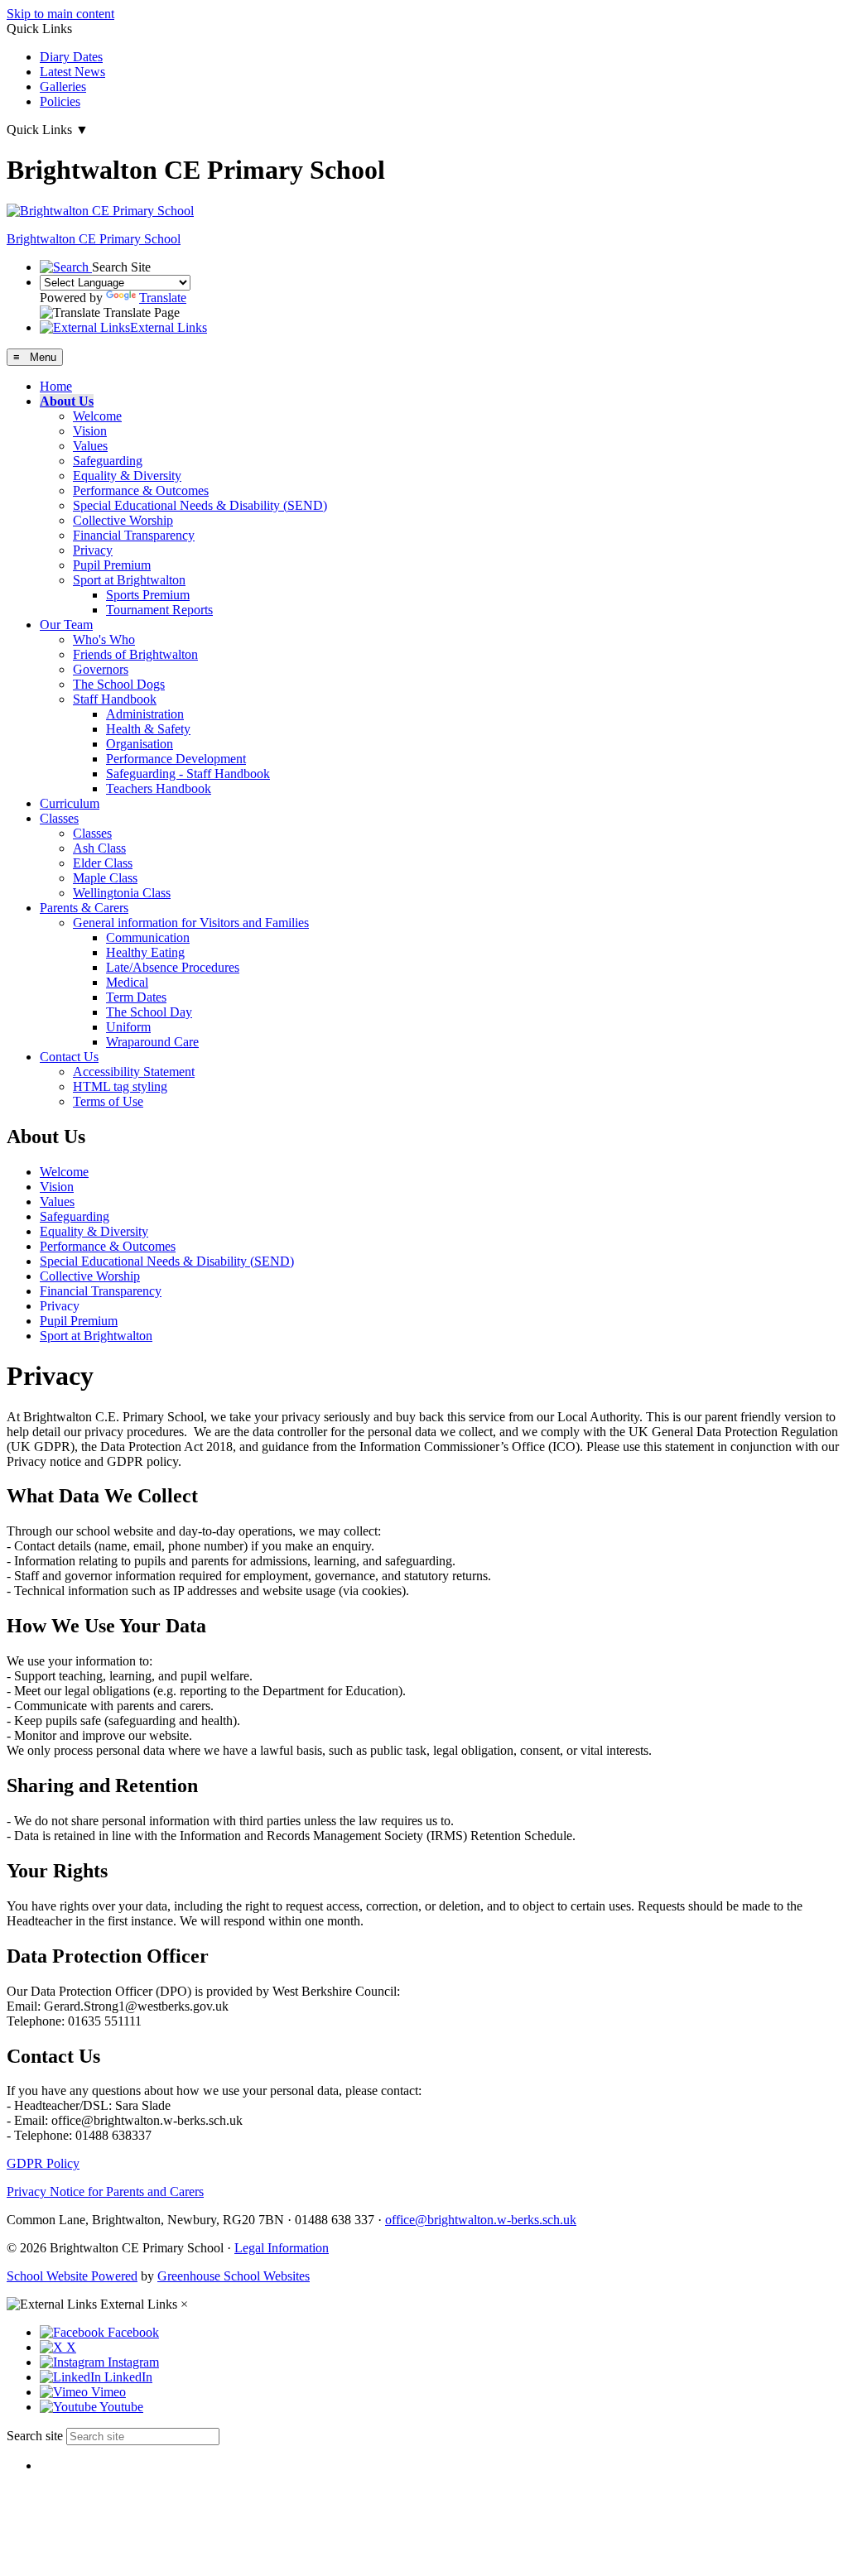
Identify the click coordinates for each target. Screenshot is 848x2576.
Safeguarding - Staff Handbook (188, 774)
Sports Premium (148, 595)
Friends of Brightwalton (135, 654)
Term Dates (136, 997)
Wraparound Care (152, 1042)
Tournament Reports (159, 610)
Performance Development (176, 759)
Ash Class (99, 848)
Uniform (128, 1027)
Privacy (93, 550)
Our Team (66, 625)
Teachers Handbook (159, 788)
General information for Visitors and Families (191, 923)
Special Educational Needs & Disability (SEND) (200, 505)
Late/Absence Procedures (173, 967)
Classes (59, 818)
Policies (60, 101)
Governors (101, 669)
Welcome (97, 416)
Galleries (63, 87)
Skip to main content (60, 14)
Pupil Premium (112, 565)
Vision (90, 431)
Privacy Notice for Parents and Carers (105, 2192)
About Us (67, 401)
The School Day (149, 1012)
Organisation (140, 744)
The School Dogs (119, 684)
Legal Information (282, 2248)
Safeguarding (108, 461)
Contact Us (69, 1057)
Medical (127, 982)
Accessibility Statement (134, 1072)
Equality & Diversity (127, 476)
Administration (145, 714)
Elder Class (103, 863)
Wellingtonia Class (122, 893)
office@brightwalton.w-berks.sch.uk (481, 2220)
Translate (163, 298)
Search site (35, 2436)
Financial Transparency (134, 535)
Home (56, 386)
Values (90, 446)
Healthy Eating (145, 952)
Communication (148, 937)
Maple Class (105, 878)
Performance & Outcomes (141, 490)
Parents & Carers (84, 908)
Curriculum (70, 803)
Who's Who (104, 639)
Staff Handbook (115, 699)
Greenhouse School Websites (234, 2276)
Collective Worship (123, 520)
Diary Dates (71, 57)
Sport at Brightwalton (129, 580)
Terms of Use (108, 1101)
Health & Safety (148, 729)
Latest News (72, 72)
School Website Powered (72, 2276)
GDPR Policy (43, 2163)
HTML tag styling (120, 1086)
